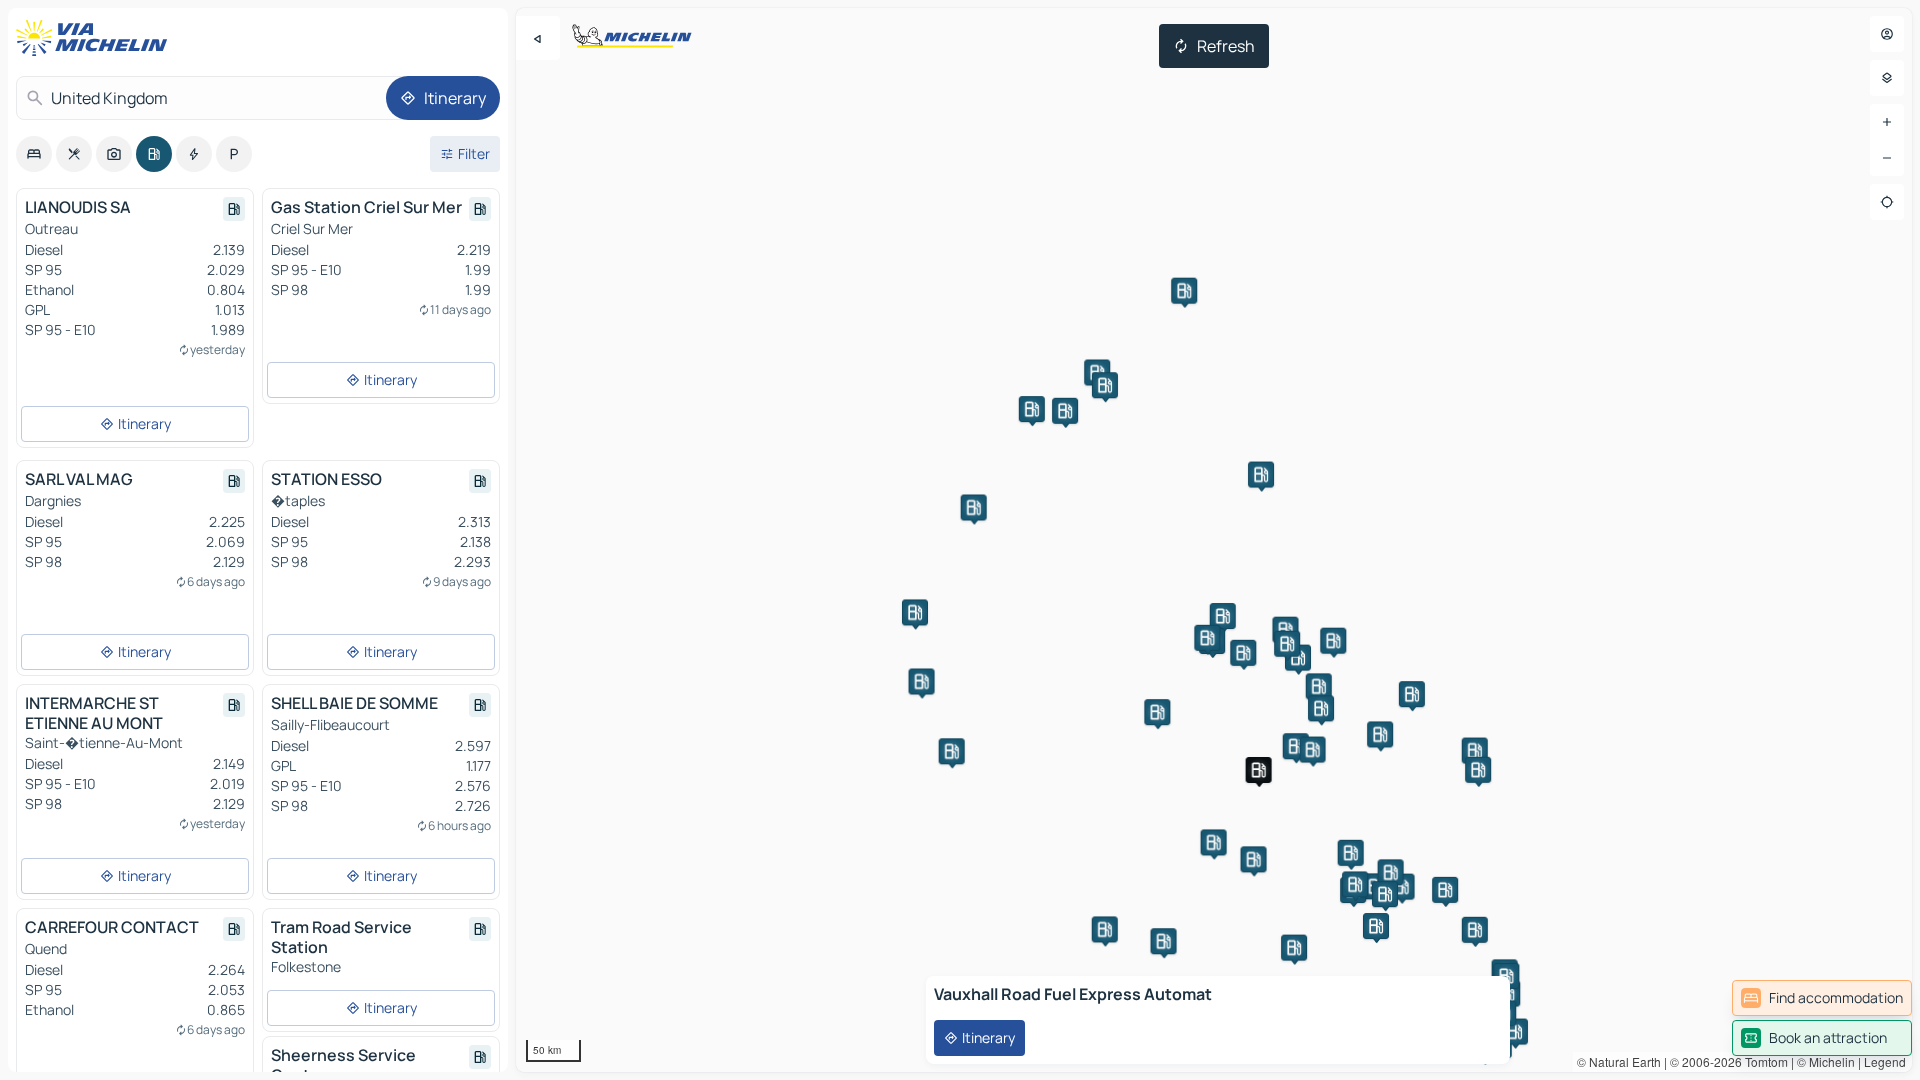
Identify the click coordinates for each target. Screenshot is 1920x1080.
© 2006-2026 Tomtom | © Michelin (1762, 1061)
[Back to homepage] (96, 38)
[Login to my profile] (1887, 34)
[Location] (1887, 202)
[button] (1475, 930)
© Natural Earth (1619, 1061)
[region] (1214, 540)
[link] (1822, 998)
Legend (1885, 1061)
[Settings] (1887, 78)
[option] (34, 154)
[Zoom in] (1887, 122)
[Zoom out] (1887, 158)
